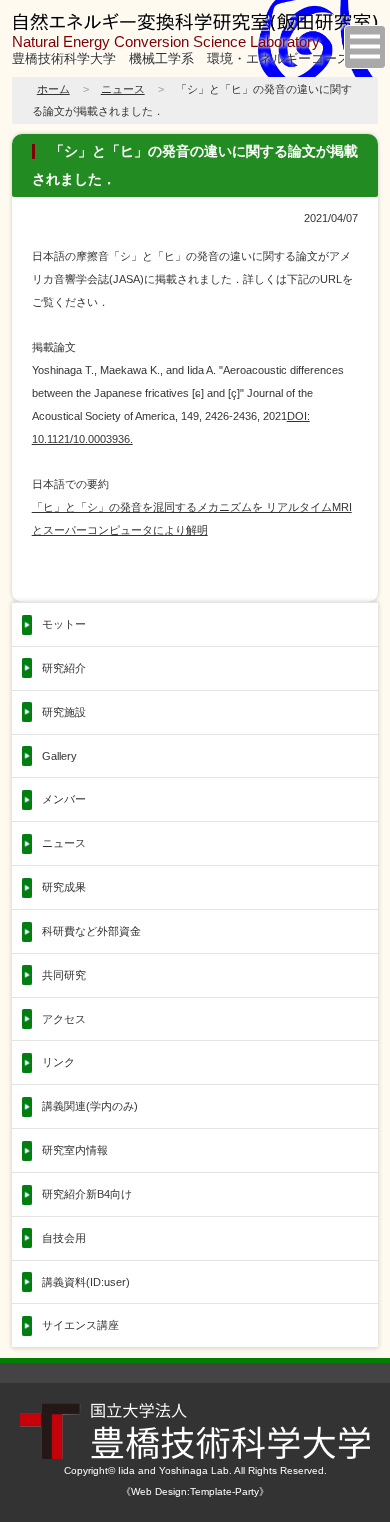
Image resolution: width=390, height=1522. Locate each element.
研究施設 (64, 712)
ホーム (53, 89)
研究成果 (64, 887)
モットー (64, 624)
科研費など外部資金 (91, 931)
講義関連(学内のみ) (90, 1106)
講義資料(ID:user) (86, 1282)
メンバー (64, 799)
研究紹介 (64, 668)
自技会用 (64, 1238)
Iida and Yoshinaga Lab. (175, 1470)
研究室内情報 (75, 1150)
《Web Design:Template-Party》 (195, 1491)
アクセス (64, 1019)
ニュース (123, 89)
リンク (58, 1062)
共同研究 (64, 975)
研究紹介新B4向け (87, 1194)
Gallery (59, 756)
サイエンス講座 (80, 1325)
